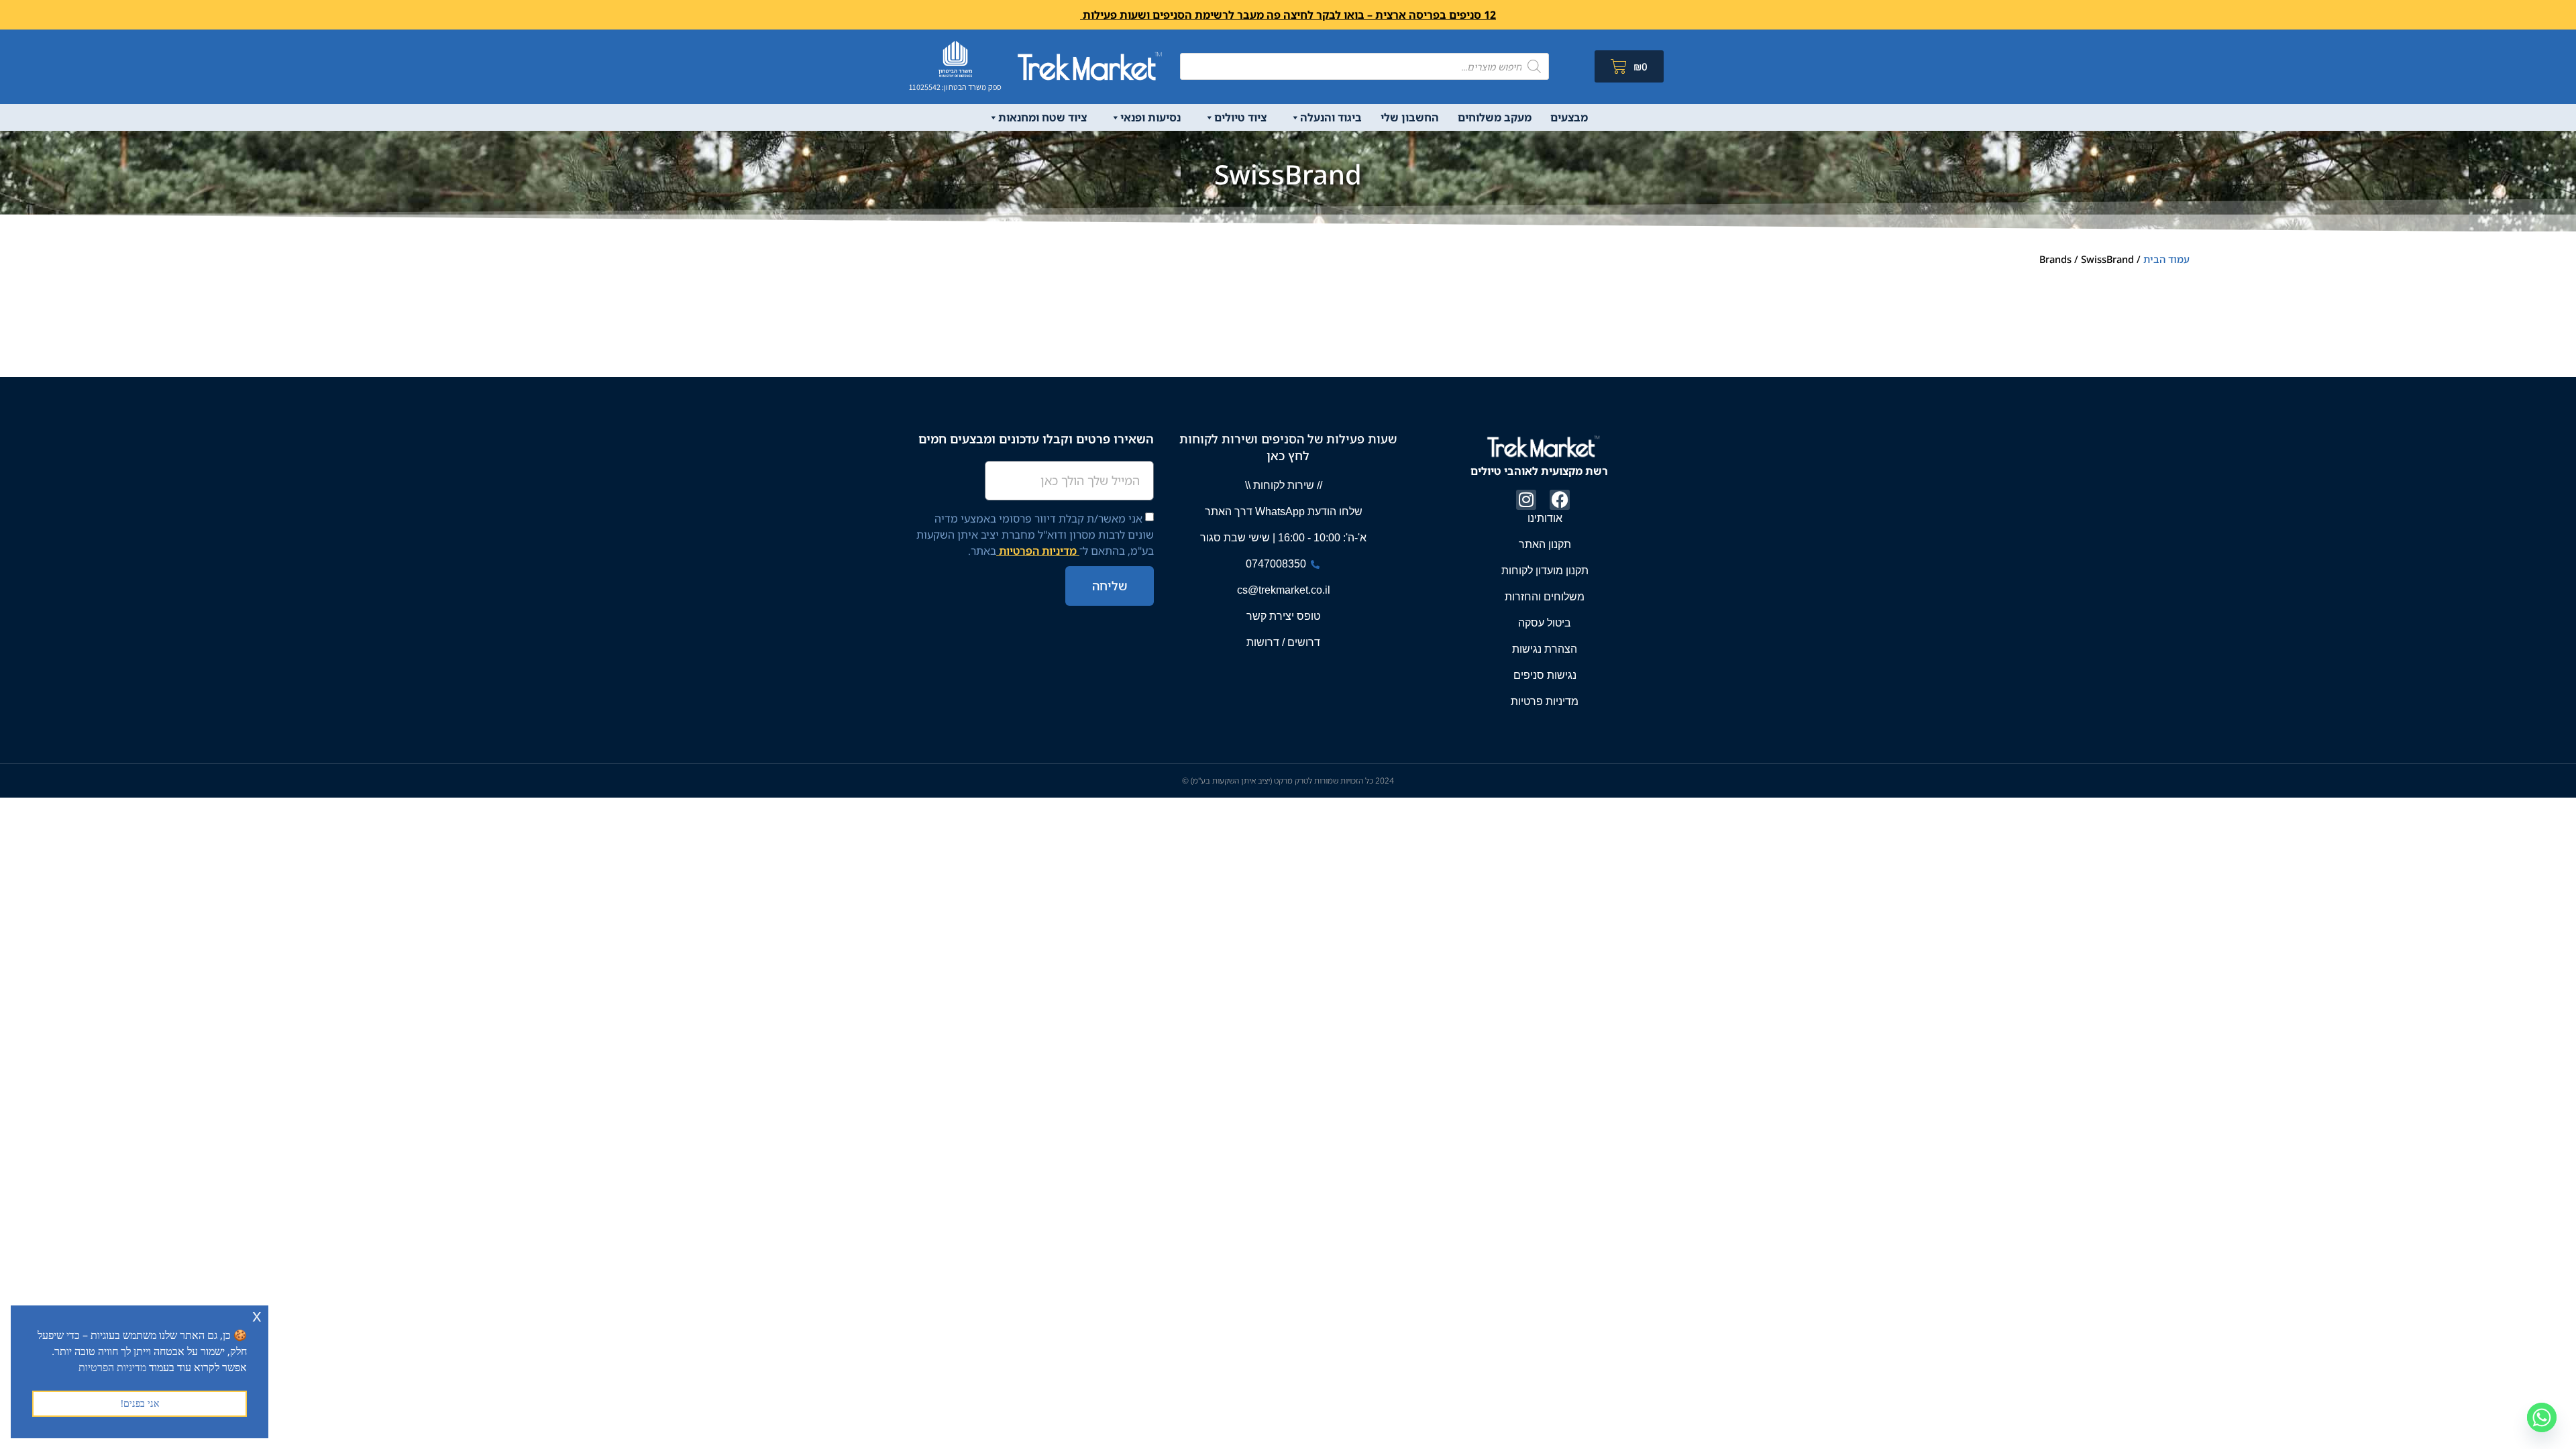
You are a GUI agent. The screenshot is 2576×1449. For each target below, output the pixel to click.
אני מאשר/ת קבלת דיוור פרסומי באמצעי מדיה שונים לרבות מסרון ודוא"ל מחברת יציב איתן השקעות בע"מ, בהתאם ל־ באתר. (1035, 535)
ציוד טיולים (1240, 117)
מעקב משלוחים (1495, 117)
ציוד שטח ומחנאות (1042, 117)
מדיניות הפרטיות (1038, 551)
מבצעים (1569, 117)
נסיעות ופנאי (1150, 117)
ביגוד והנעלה (1331, 117)
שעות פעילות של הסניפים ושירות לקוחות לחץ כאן (1288, 447)
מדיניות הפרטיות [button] (112, 1367)
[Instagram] (1526, 500)
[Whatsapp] (2542, 1417)
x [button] (257, 1315)
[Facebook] (1560, 500)
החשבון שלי (1410, 117)
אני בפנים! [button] (140, 1403)
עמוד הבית (2166, 259)
